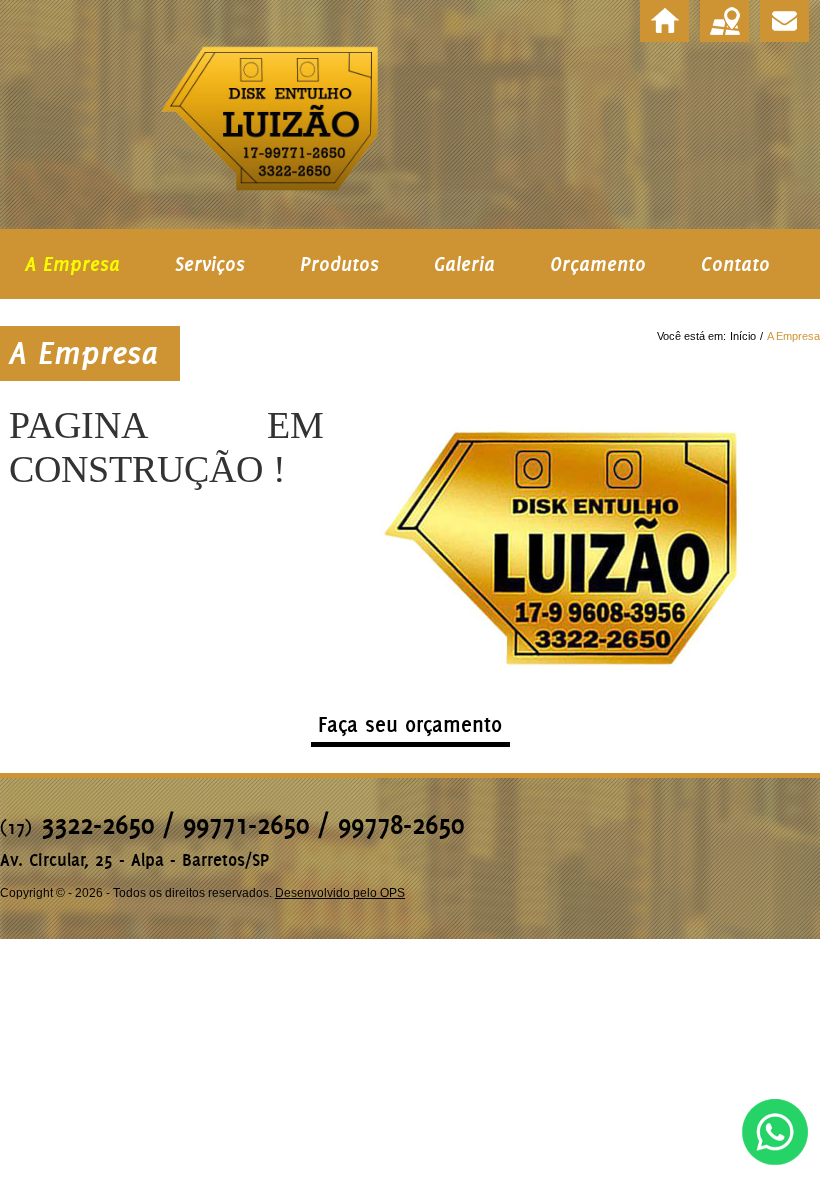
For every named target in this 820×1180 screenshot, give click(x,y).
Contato (735, 264)
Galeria (464, 264)
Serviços (210, 264)
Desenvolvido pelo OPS (340, 893)
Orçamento (598, 264)
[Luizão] (664, 21)
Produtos (339, 264)
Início (743, 336)
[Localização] (724, 21)
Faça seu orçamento (410, 724)
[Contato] (784, 21)
